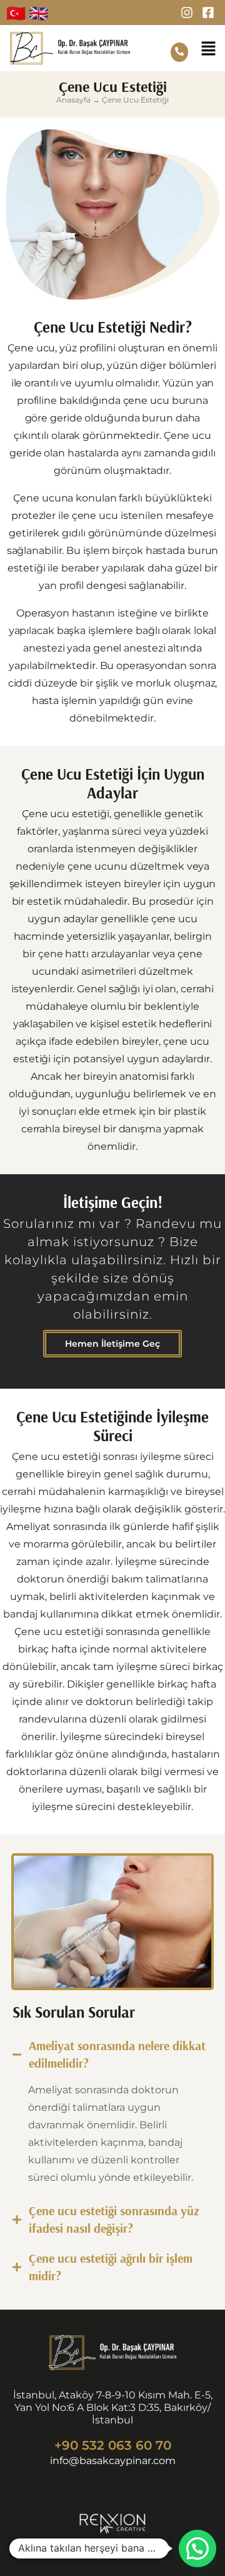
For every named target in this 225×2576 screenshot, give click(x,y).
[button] (208, 50)
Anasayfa (73, 100)
